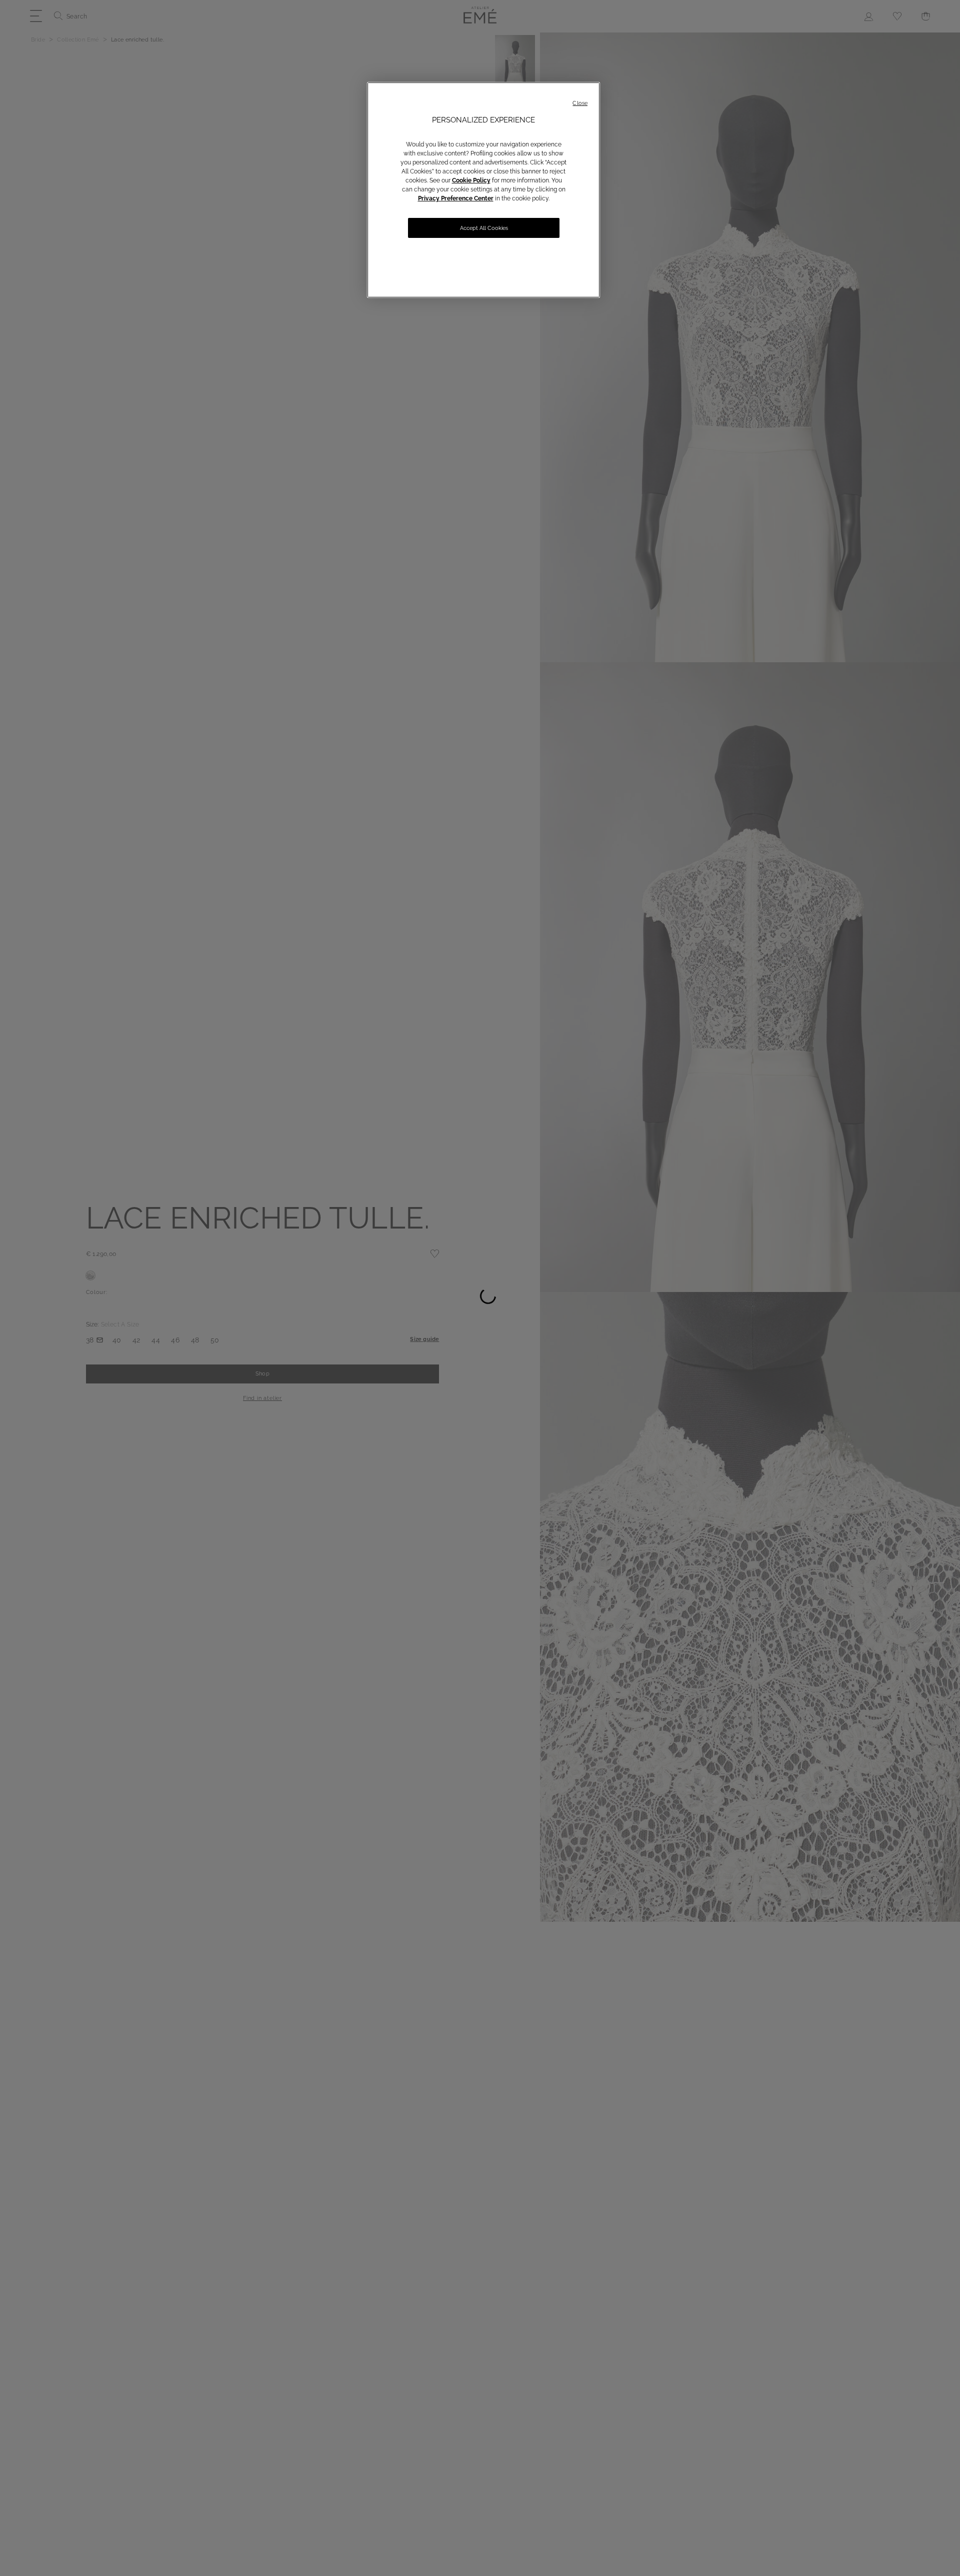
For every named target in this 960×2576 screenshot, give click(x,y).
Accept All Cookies (484, 228)
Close (580, 103)
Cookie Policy (471, 180)
